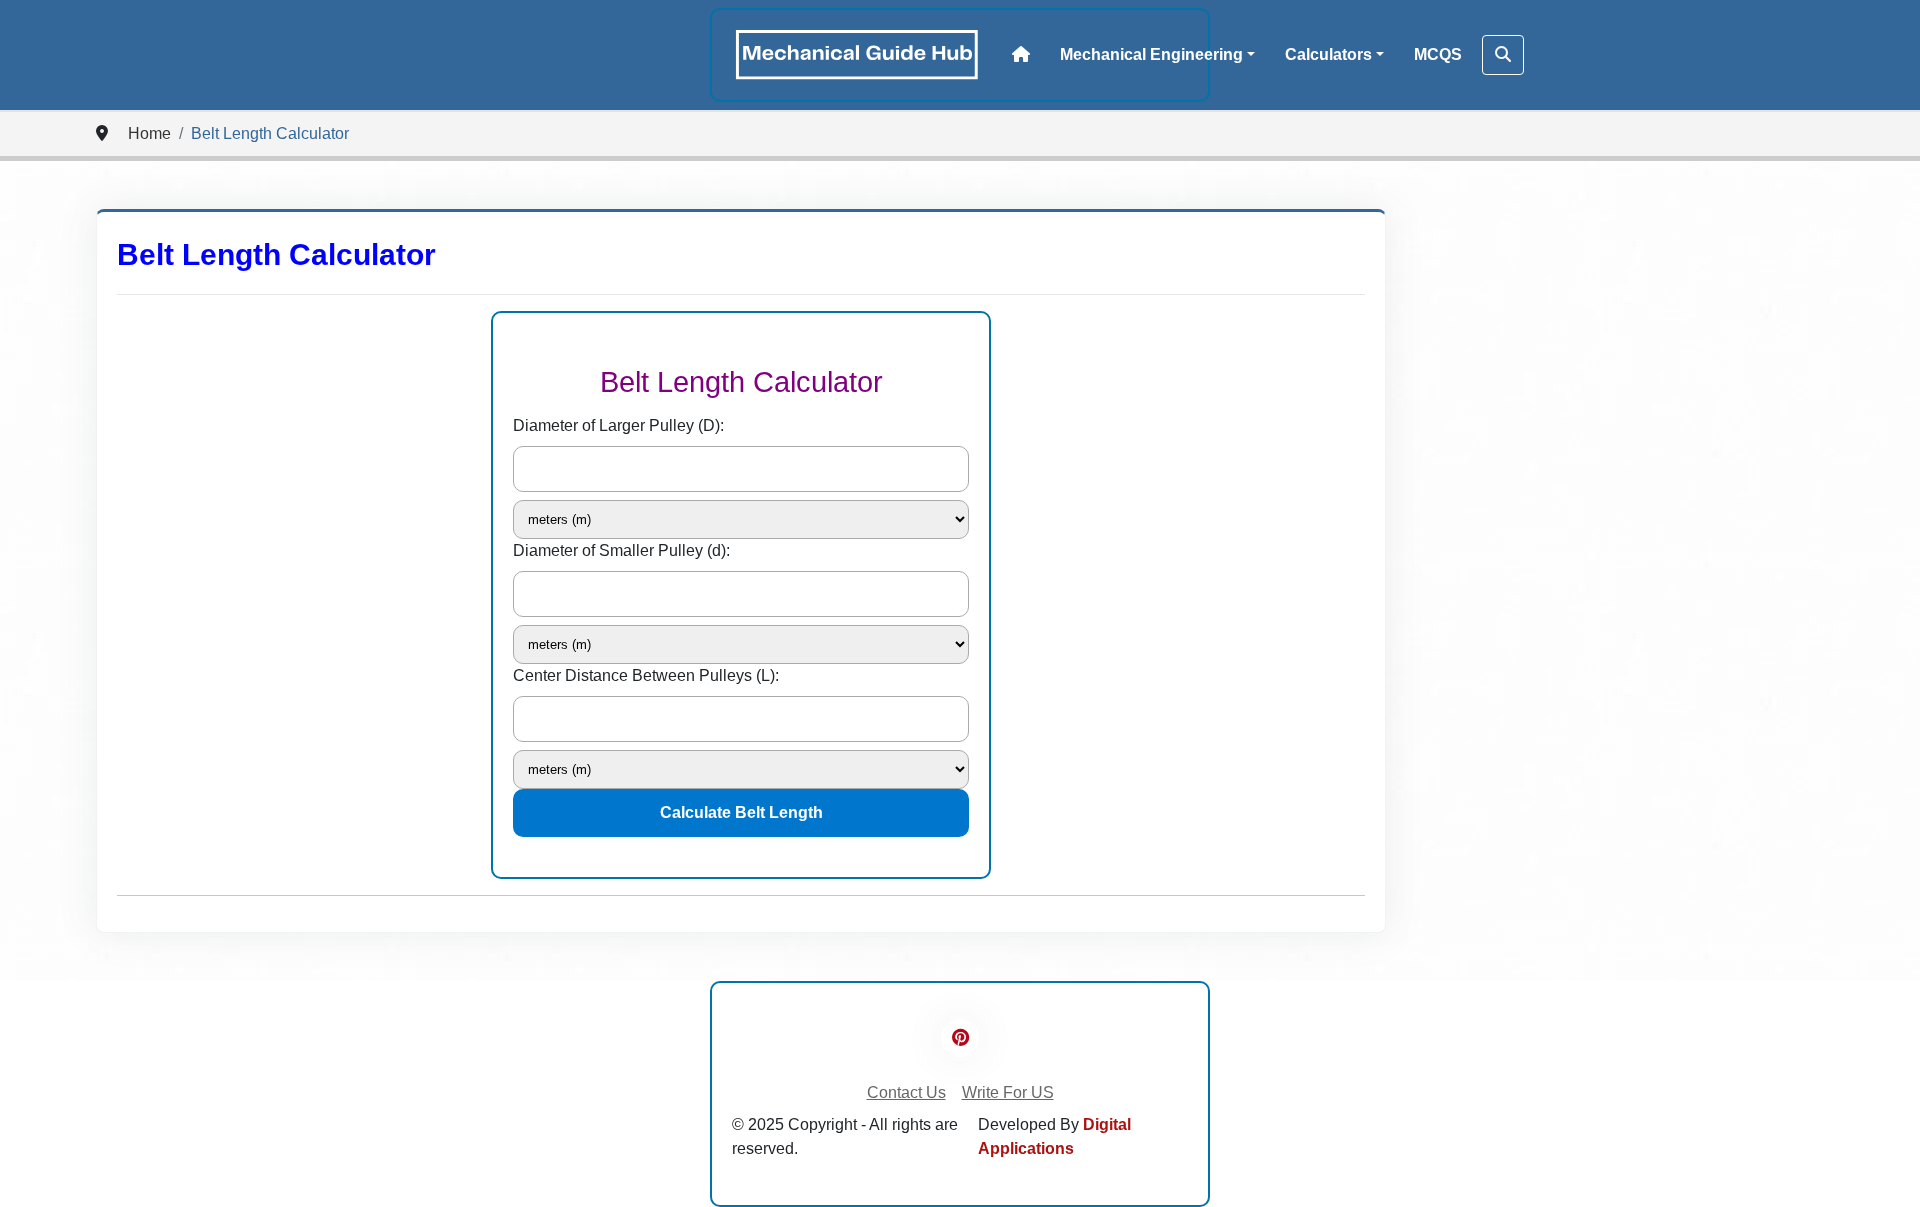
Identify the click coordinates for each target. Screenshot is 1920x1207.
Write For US (1008, 1092)
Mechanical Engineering (1151, 54)
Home (149, 133)
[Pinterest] (960, 1038)
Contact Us (906, 1092)
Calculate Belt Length (741, 812)
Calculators (1328, 54)
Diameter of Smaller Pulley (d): (621, 550)
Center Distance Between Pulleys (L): (646, 675)
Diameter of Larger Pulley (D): (618, 425)
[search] (1503, 55)
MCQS (1438, 54)
